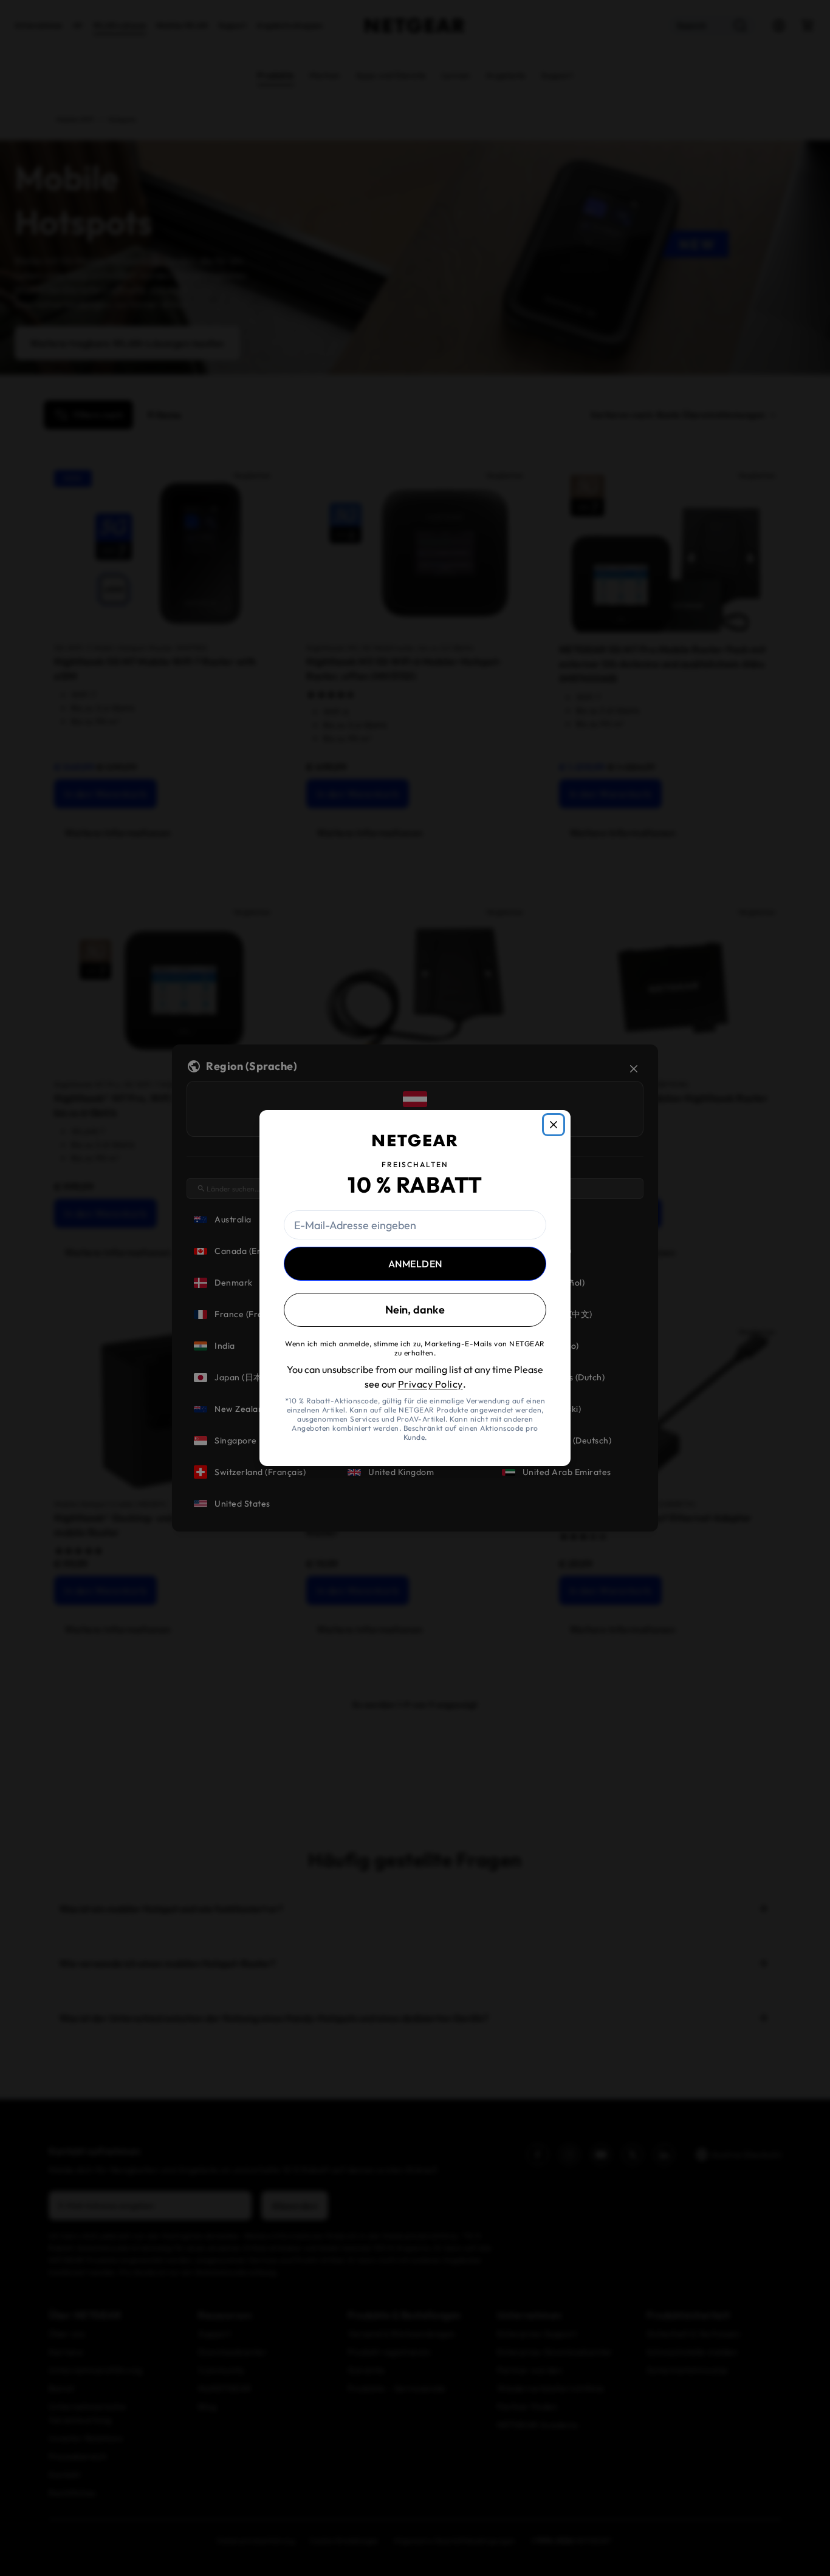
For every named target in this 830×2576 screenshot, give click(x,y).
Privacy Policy (430, 1384)
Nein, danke (415, 1310)
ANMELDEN (415, 1264)
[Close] (554, 1125)
